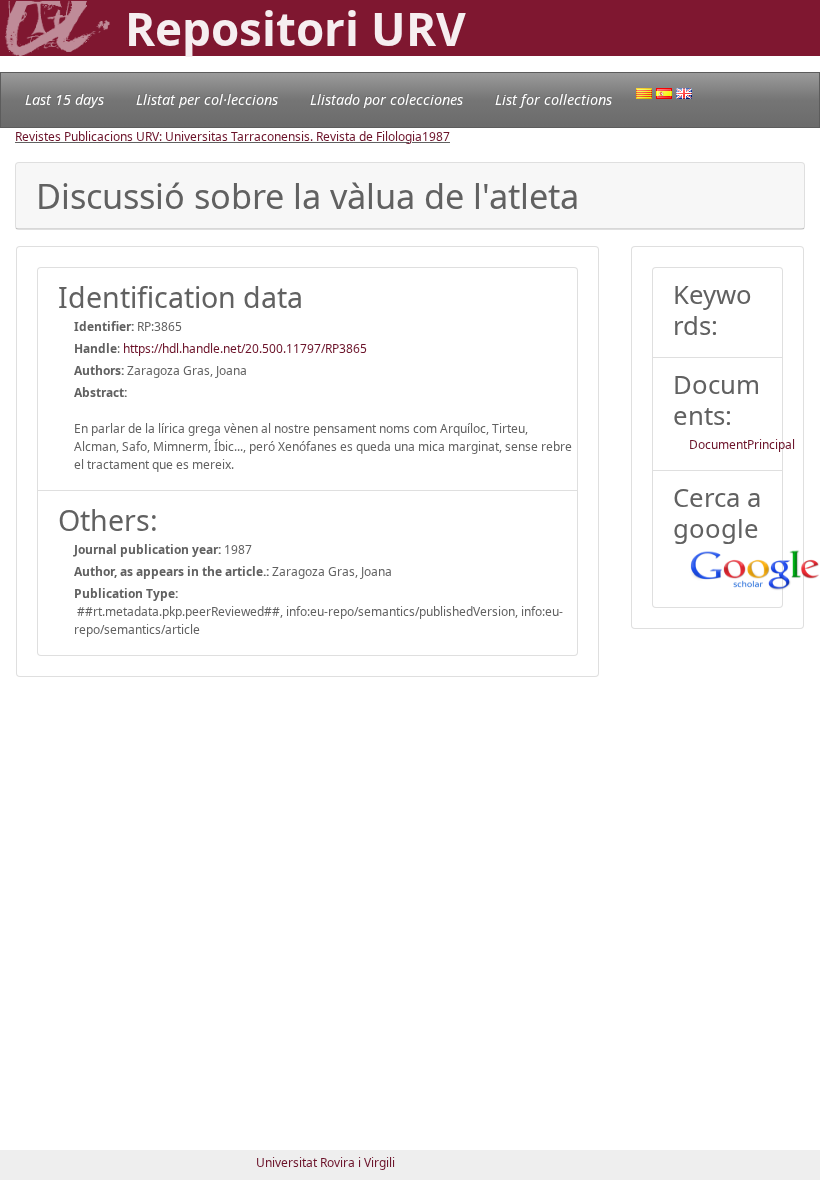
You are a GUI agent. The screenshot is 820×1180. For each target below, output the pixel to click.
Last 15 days (64, 99)
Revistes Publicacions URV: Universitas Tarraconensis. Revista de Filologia (218, 136)
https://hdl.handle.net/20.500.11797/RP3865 (245, 348)
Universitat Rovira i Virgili (325, 1162)
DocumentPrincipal (742, 444)
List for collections (553, 99)
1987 (436, 136)
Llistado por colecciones (386, 99)
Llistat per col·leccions (207, 99)
